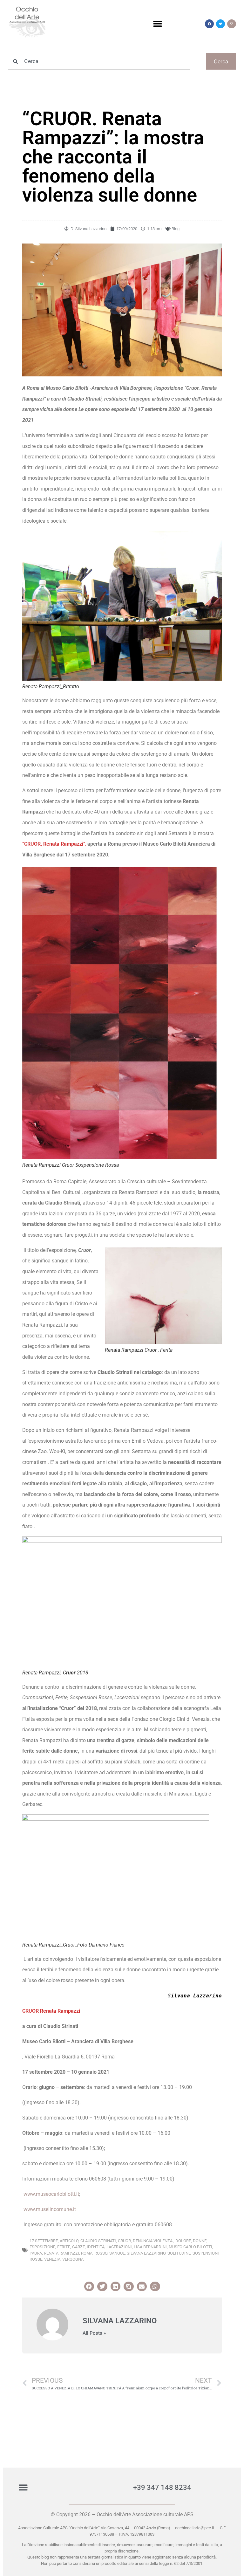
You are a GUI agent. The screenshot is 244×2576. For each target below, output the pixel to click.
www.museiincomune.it (50, 2209)
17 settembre (44, 2241)
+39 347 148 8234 (162, 2487)
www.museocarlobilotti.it (51, 2194)
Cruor (124, 2241)
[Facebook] (209, 24)
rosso (101, 2253)
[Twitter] (220, 24)
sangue (117, 2253)
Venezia (52, 2259)
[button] (158, 24)
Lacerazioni (119, 2247)
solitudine (179, 2253)
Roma (87, 2253)
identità (96, 2247)
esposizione (42, 2247)
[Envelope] (232, 24)
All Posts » (94, 2333)
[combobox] (99, 61)
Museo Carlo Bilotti (190, 2247)
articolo (69, 2241)
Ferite (64, 2247)
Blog (176, 229)
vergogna (73, 2259)
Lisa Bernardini (150, 2247)
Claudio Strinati (98, 2241)
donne (200, 2241)
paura (36, 2253)
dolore (183, 2241)
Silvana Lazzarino (146, 2253)
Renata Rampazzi (61, 2253)
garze (78, 2247)
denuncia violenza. (153, 2241)
